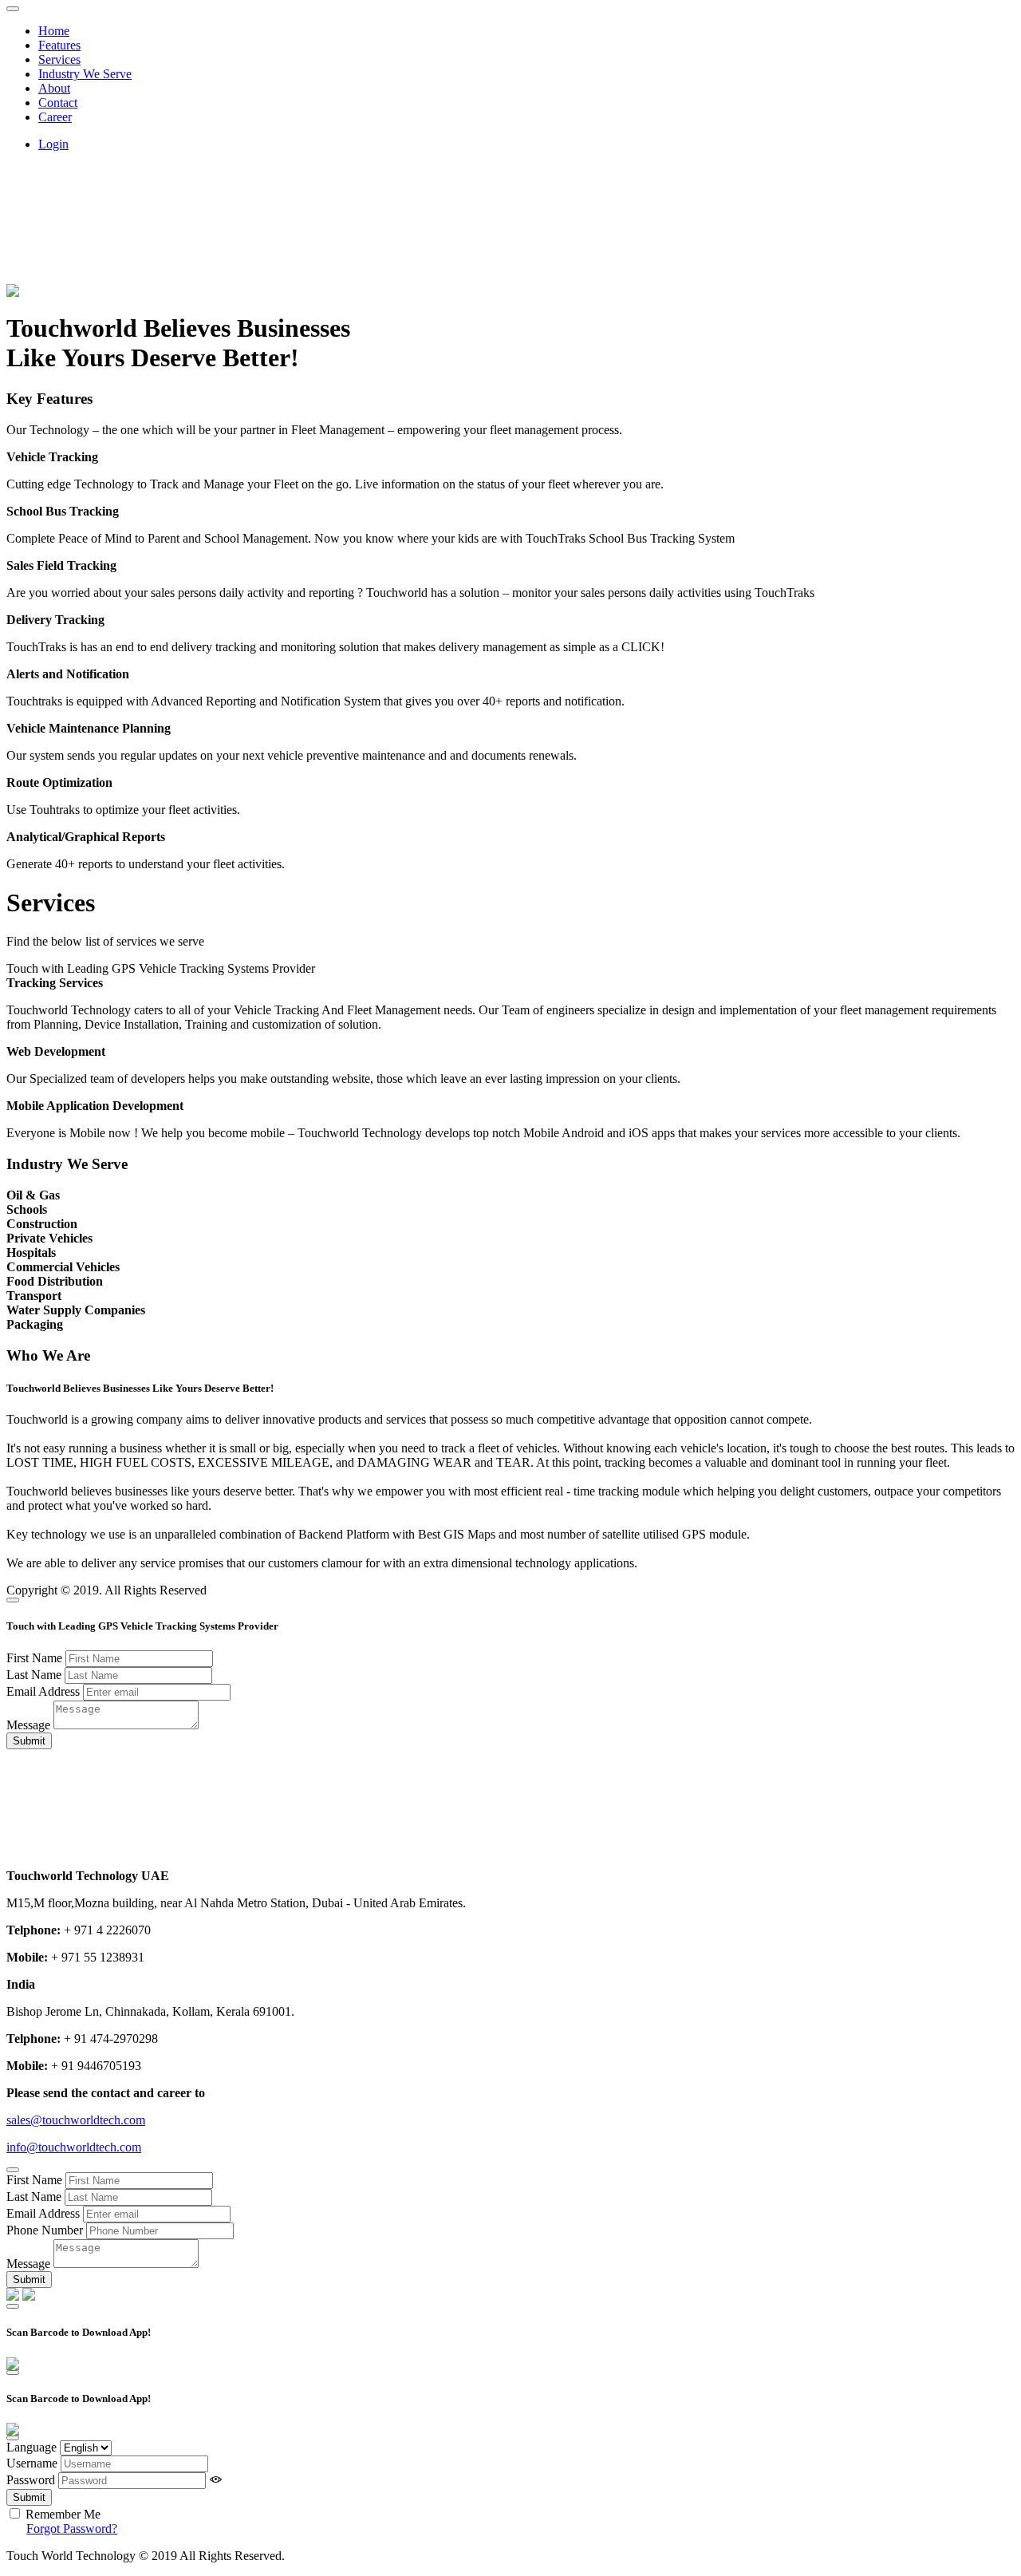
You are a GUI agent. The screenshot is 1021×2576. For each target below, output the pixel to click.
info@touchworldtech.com (74, 2147)
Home (54, 31)
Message (28, 1725)
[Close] (13, 1600)
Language (32, 2447)
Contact (58, 103)
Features (59, 45)
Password (31, 2480)
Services (59, 59)
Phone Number (45, 2230)
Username (32, 2463)
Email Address (43, 1691)
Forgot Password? (72, 2529)
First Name (34, 1658)
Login (53, 144)
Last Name (34, 1675)
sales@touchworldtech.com (76, 2120)
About (54, 88)
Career (55, 117)
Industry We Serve (85, 74)
